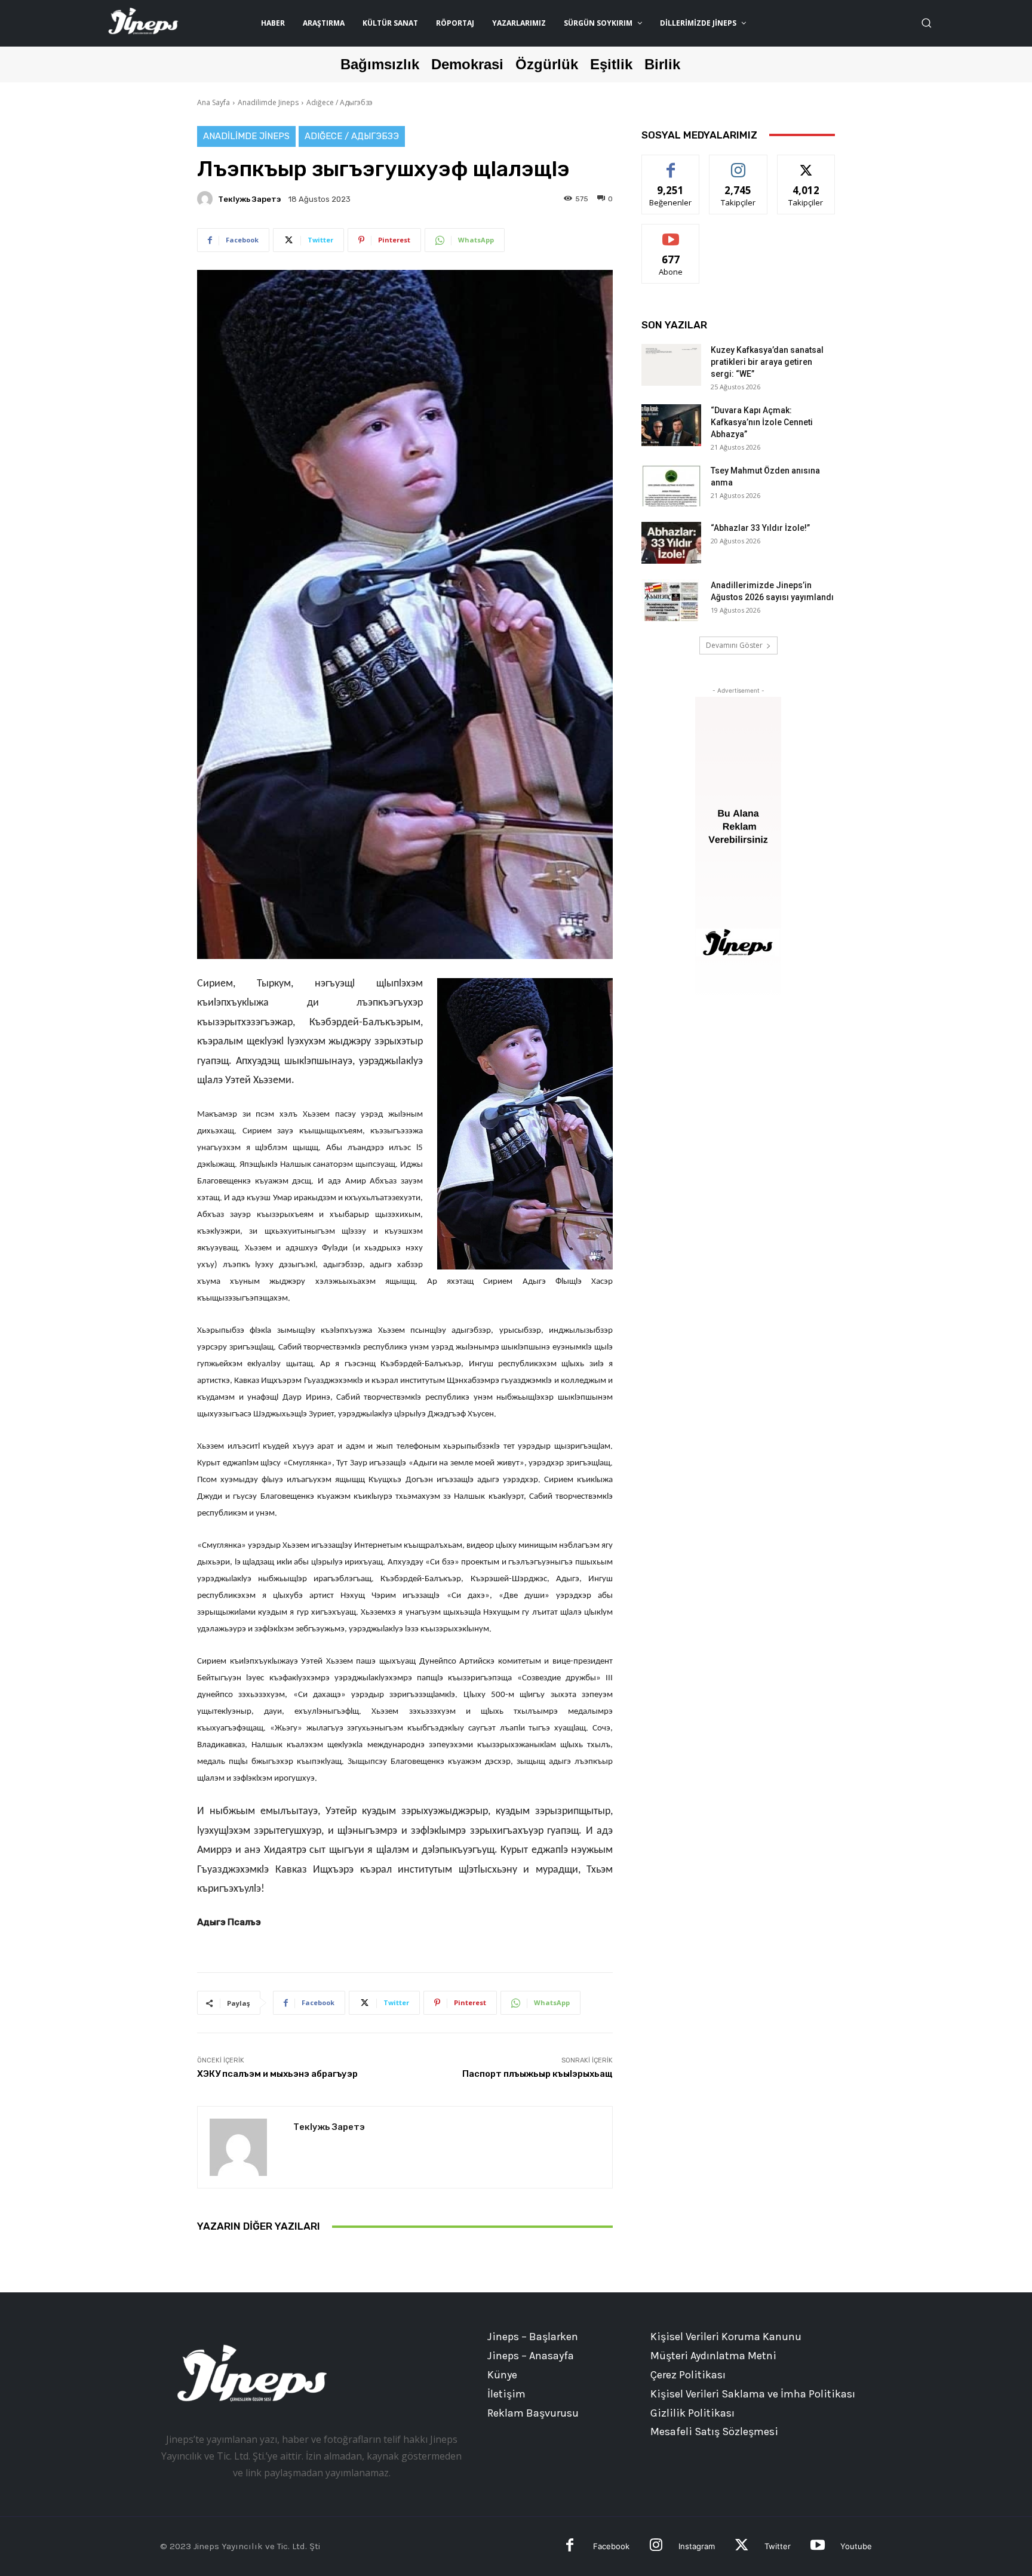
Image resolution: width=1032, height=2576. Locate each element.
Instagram (697, 2546)
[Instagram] (656, 2546)
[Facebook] (570, 2546)
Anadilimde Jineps (268, 102)
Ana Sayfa (214, 102)
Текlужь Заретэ (249, 199)
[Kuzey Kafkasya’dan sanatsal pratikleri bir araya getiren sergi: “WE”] (671, 365)
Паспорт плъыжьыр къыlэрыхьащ (537, 2074)
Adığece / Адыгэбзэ (340, 102)
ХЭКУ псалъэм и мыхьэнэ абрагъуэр (277, 2074)
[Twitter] (741, 2546)
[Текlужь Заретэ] (207, 199)
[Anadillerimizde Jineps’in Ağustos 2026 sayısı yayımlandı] (671, 600)
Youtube (856, 2546)
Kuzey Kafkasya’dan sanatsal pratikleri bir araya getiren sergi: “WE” (767, 362)
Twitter (778, 2546)
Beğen (671, 164)
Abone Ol (671, 233)
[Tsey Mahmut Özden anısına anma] (671, 485)
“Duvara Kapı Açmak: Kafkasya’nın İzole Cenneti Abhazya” (762, 422)
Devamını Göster (734, 645)
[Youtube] (817, 2546)
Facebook (611, 2546)
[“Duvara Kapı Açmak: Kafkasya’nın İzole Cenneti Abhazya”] (671, 425)
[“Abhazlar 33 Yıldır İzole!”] (671, 543)
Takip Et (738, 164)
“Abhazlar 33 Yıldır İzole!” (760, 528)
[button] (926, 23)
